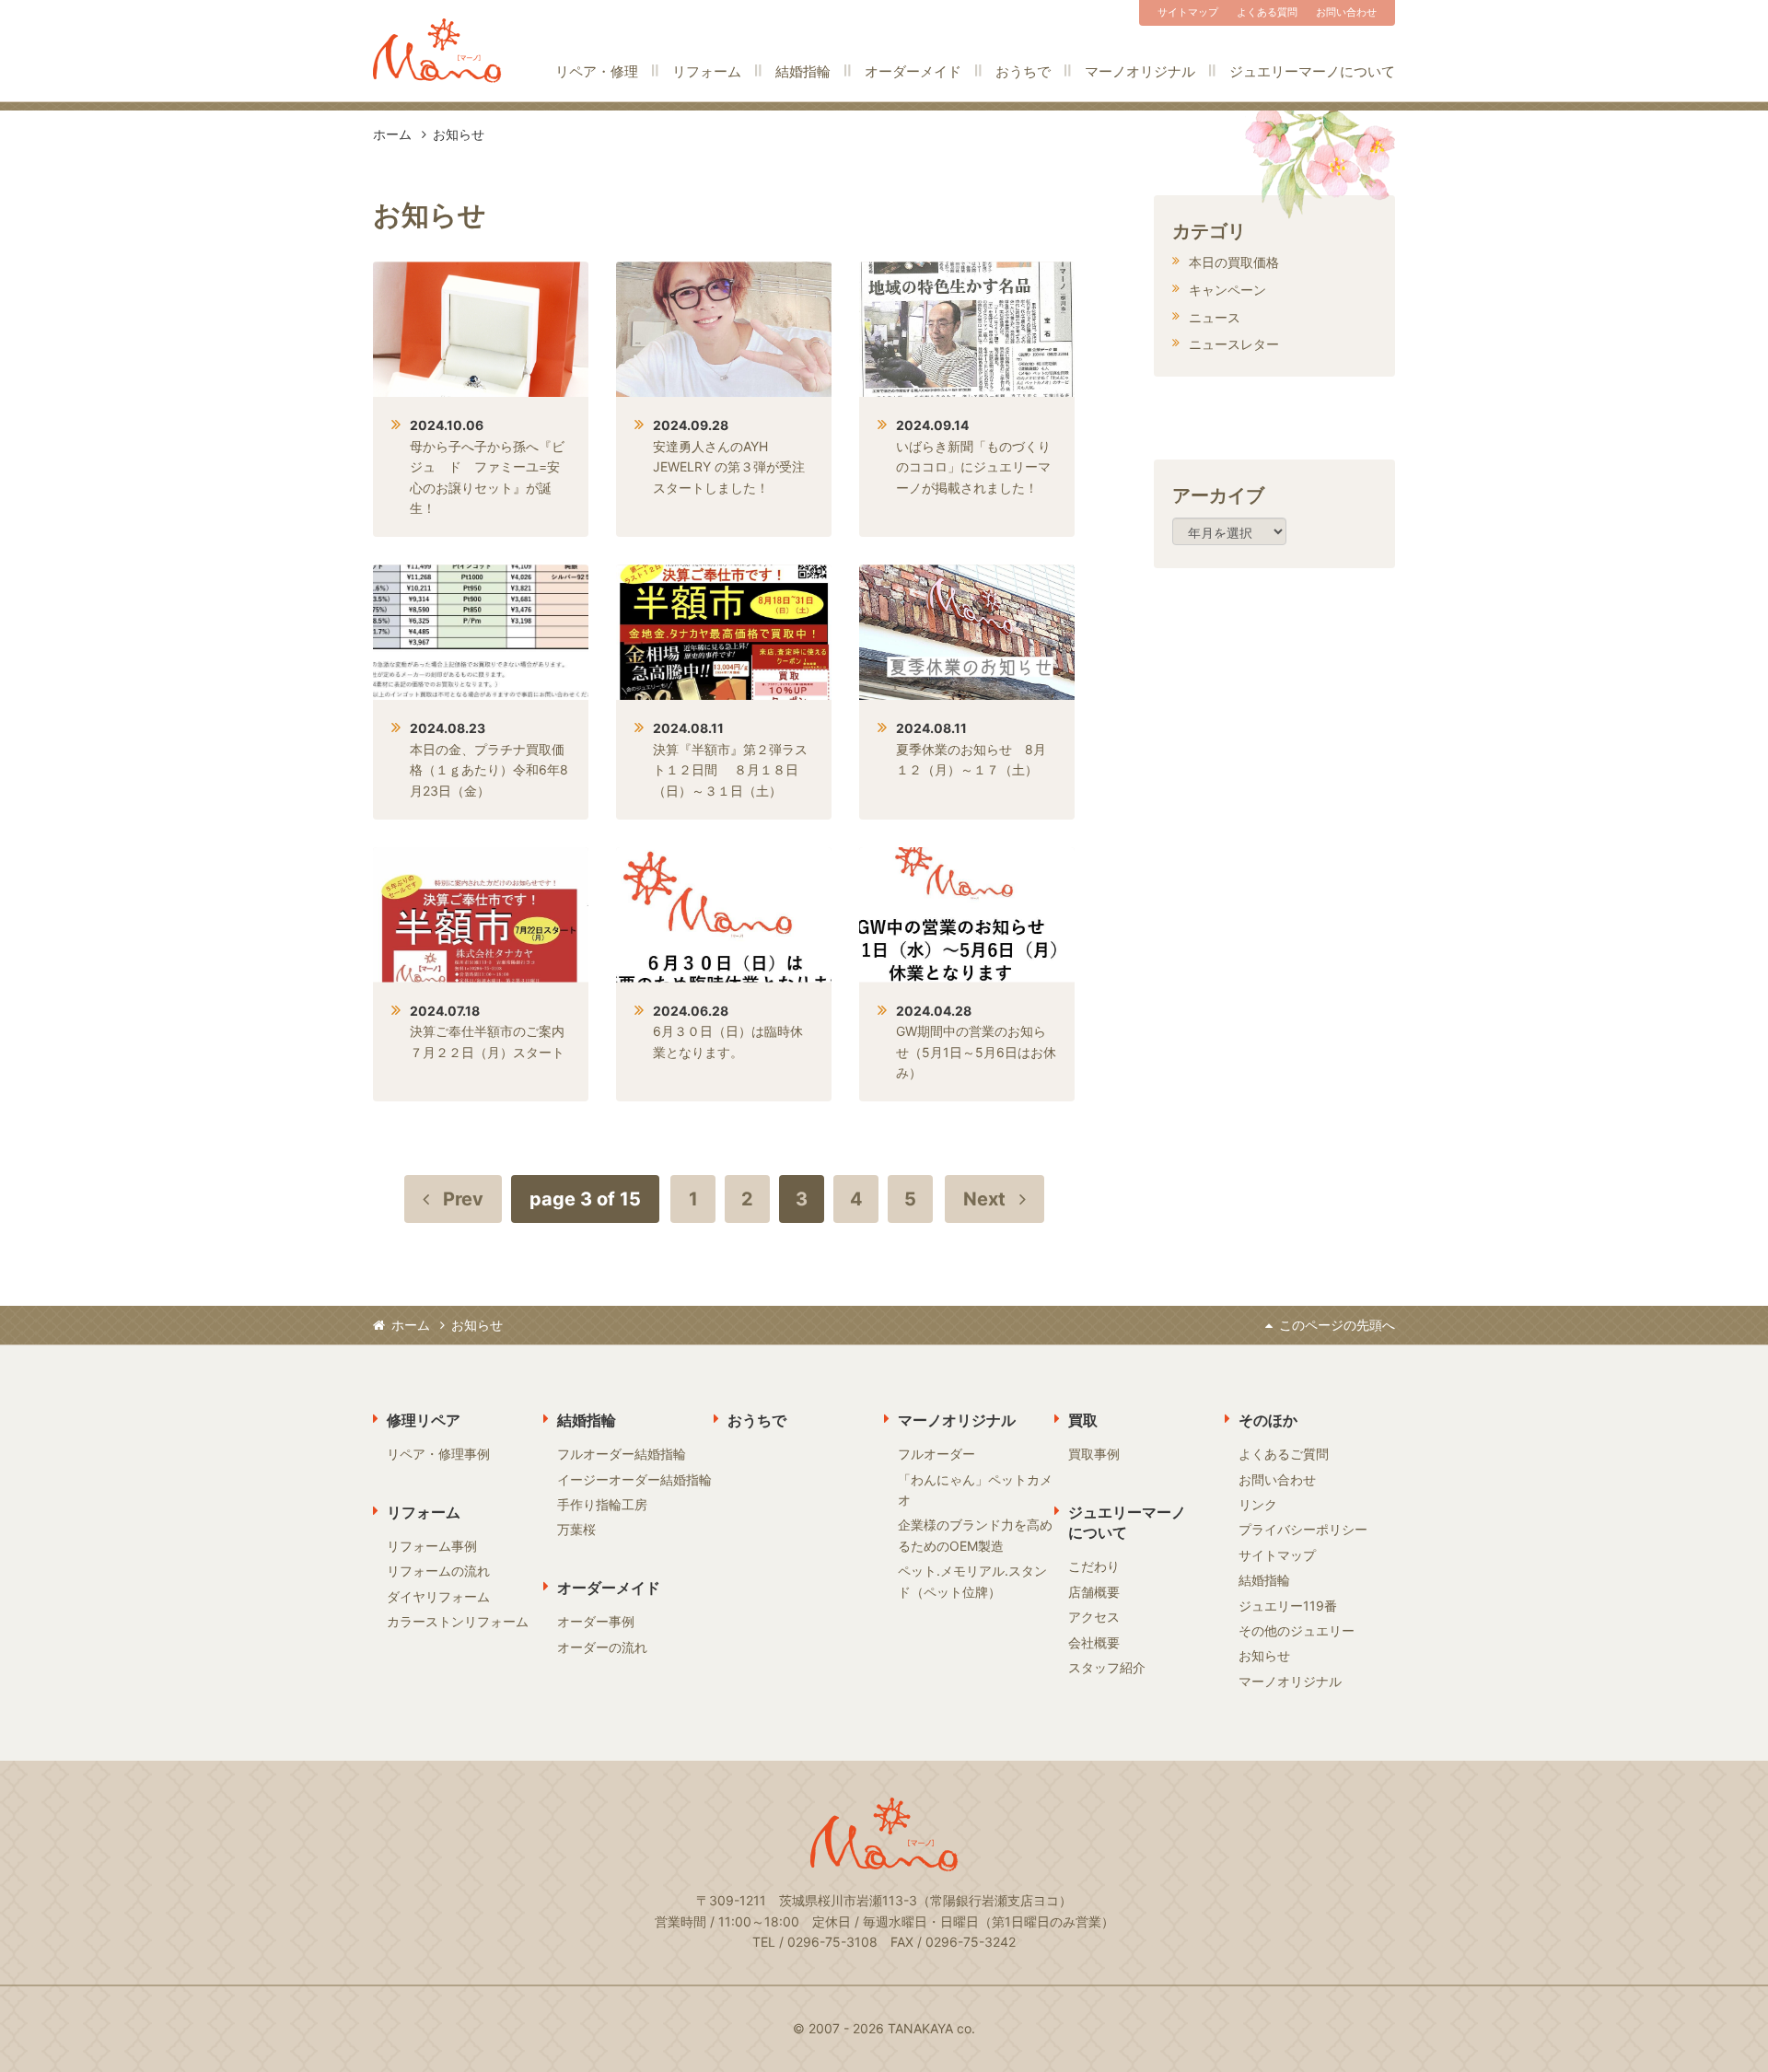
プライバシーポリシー (1303, 1529)
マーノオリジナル (1140, 71)
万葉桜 (576, 1529)
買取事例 (1094, 1454)
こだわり (1094, 1566)
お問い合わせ (1346, 12)
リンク (1258, 1504)
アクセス (1094, 1617)
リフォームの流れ (438, 1571)
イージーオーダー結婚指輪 (634, 1479)
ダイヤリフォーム (438, 1596)
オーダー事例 (596, 1621)
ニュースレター (1234, 344)
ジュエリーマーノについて (1312, 71)
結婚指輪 (803, 71)
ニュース (1215, 317)
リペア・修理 (597, 71)
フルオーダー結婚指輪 (622, 1454)
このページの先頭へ (1337, 1325)
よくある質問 (1267, 12)
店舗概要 (1094, 1592)
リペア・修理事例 (438, 1454)
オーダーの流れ (602, 1647)
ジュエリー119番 (1288, 1606)
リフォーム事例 (432, 1546)
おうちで (1023, 71)
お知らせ (1264, 1655)
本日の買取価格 (1234, 262)
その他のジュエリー (1297, 1630)
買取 (1083, 1420)
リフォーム (707, 71)
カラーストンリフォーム (458, 1621)
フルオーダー (936, 1454)
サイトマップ (1188, 12)
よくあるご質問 (1284, 1454)
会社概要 (1094, 1642)
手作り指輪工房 (602, 1504)
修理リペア (424, 1420)
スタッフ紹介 (1107, 1667)
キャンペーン (1227, 290)
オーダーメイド (913, 71)
